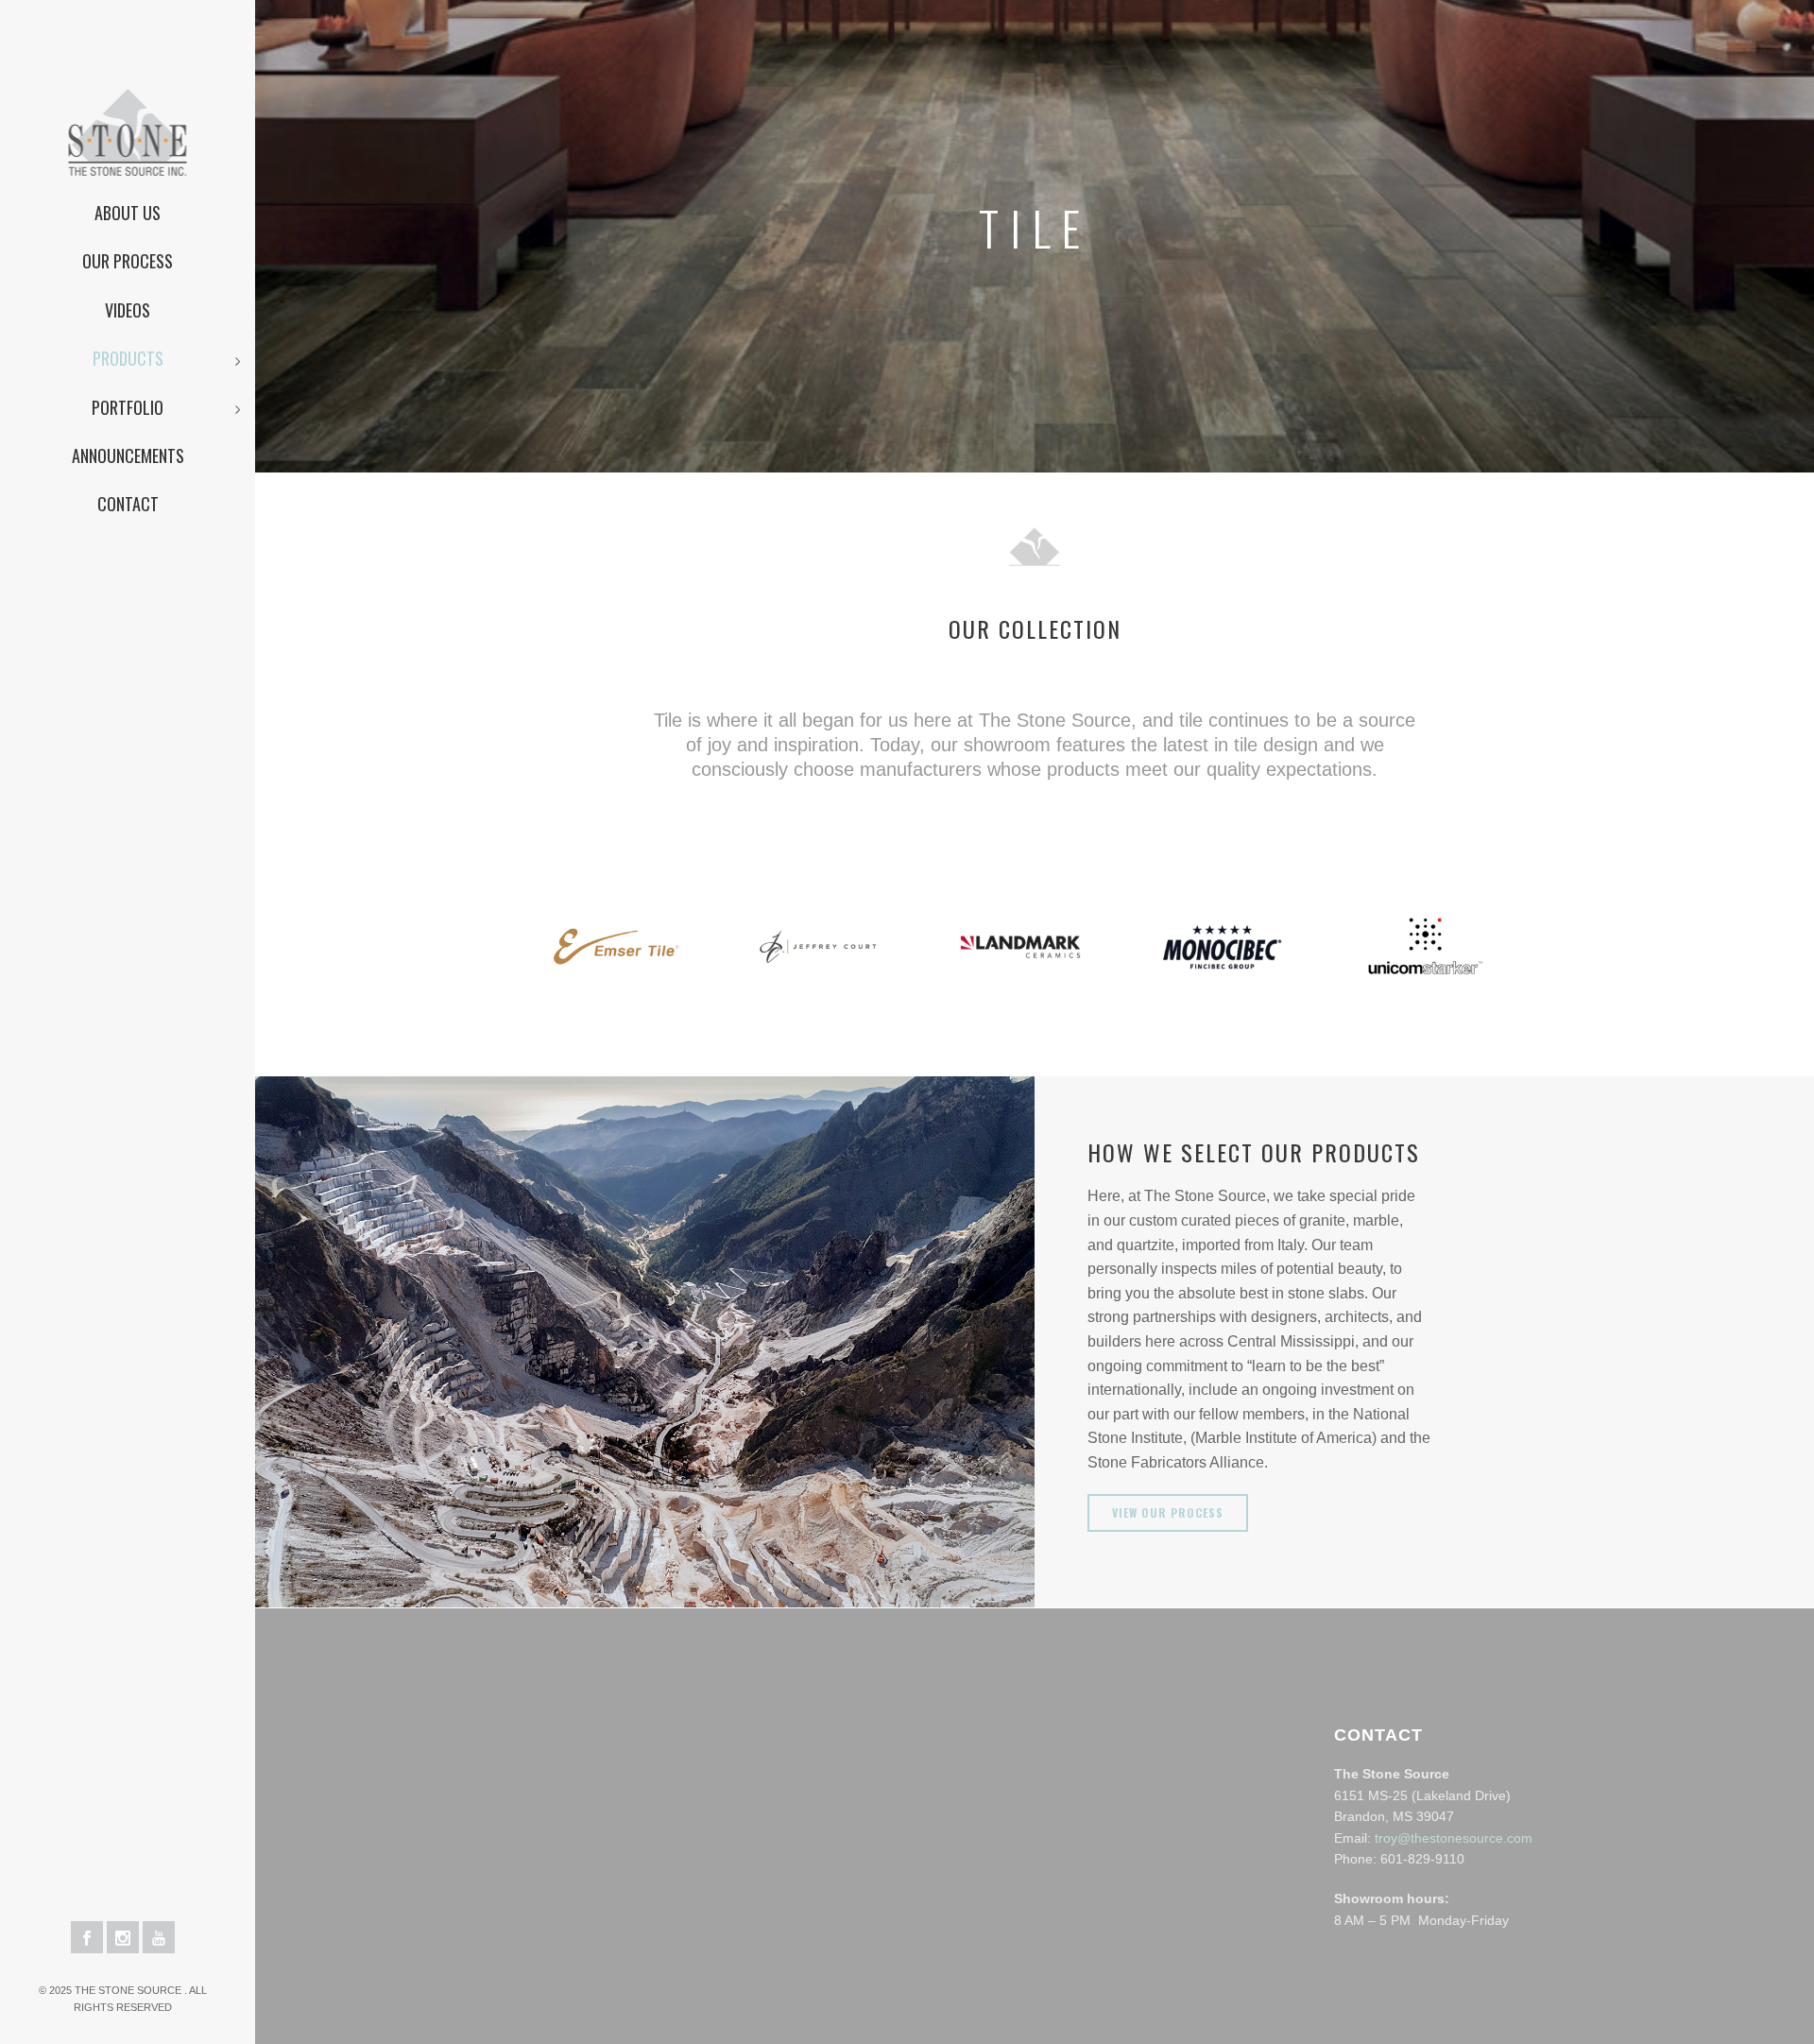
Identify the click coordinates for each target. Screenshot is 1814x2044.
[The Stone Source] (128, 94)
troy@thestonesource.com (1454, 1838)
